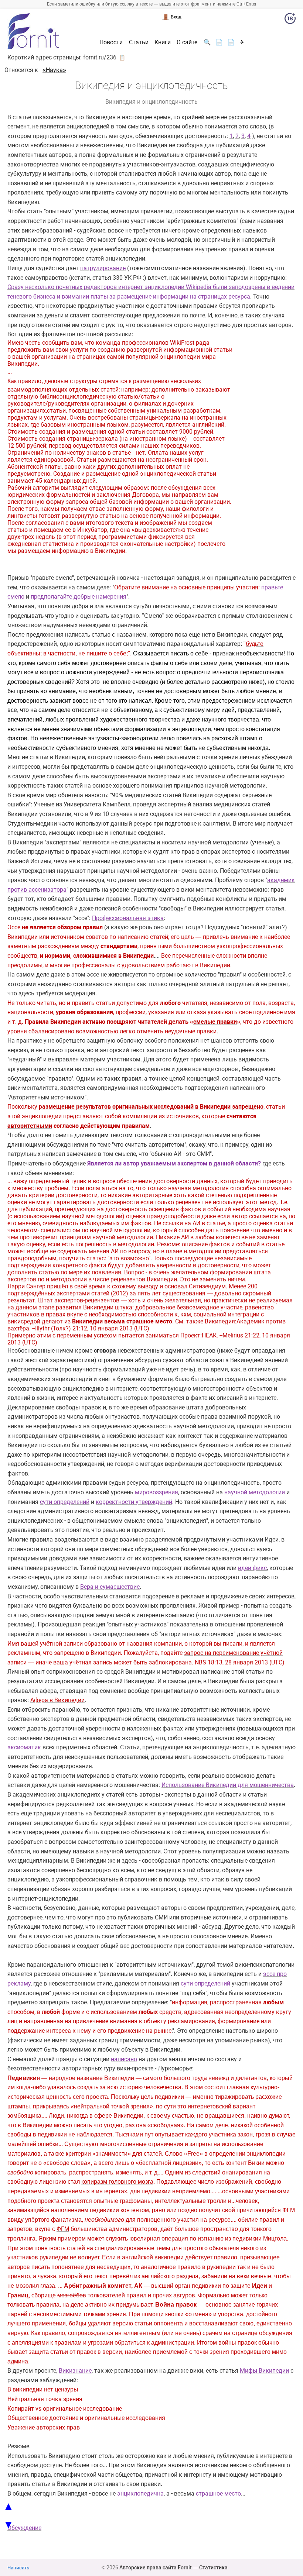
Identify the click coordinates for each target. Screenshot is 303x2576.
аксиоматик (24, 1747)
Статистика (213, 2568)
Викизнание (75, 2371)
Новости (111, 42)
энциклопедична (140, 2494)
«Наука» (54, 70)
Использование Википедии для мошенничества (228, 1785)
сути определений (65, 1502)
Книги (163, 42)
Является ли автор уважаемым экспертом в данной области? (174, 1163)
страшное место (218, 2494)
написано (124, 2059)
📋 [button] (122, 58)
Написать (18, 2568)
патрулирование (103, 268)
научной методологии (255, 1492)
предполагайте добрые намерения (79, 597)
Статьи (139, 42)
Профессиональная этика (128, 918)
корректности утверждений (134, 1502)
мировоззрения (156, 1492)
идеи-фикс (252, 1568)
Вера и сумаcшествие (110, 1587)
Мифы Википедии (264, 2371)
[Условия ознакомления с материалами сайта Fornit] (290, 20)
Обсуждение (24, 2528)
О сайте (187, 42)
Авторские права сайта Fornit (156, 2568)
